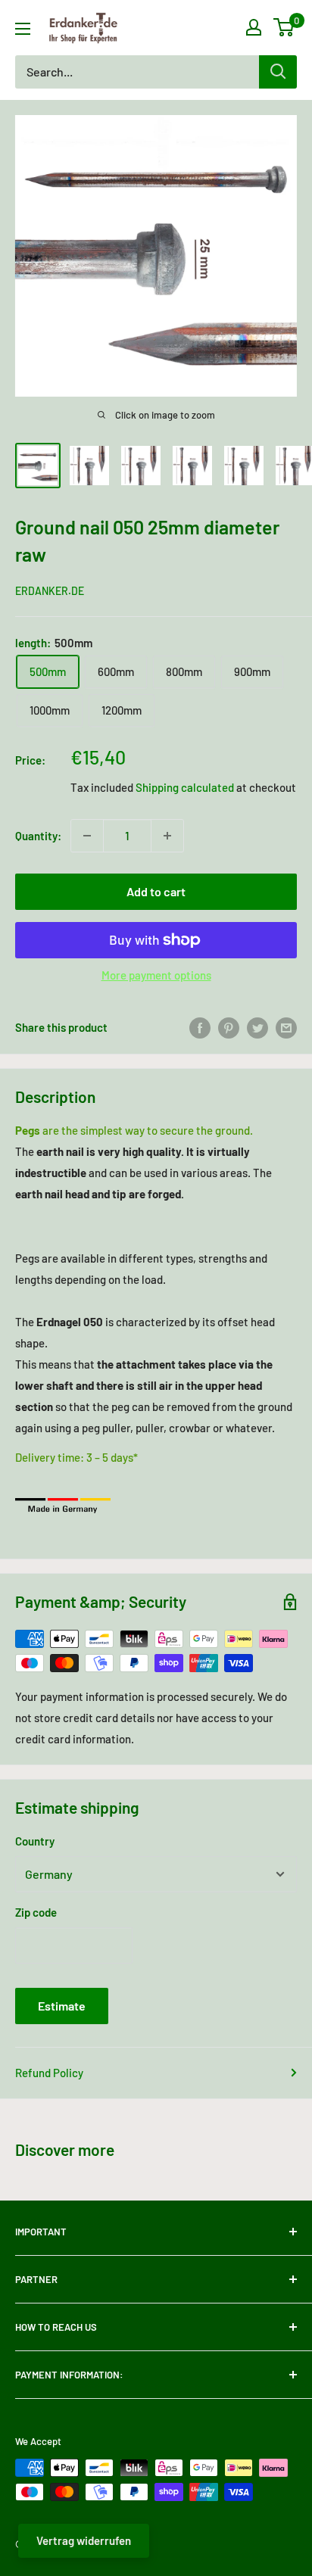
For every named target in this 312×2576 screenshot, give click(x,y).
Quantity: (38, 836)
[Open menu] (23, 29)
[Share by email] (286, 1027)
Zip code (36, 1912)
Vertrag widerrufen (84, 2540)
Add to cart (156, 891)
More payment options (156, 975)
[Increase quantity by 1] (167, 836)
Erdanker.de (50, 591)
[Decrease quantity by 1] (87, 836)
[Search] (278, 72)
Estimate (62, 2006)
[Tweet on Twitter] (257, 1027)
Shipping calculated (185, 787)
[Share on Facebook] (200, 1027)
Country (35, 1841)
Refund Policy (49, 2073)
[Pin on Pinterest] (229, 1027)
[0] (284, 27)
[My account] (254, 27)
